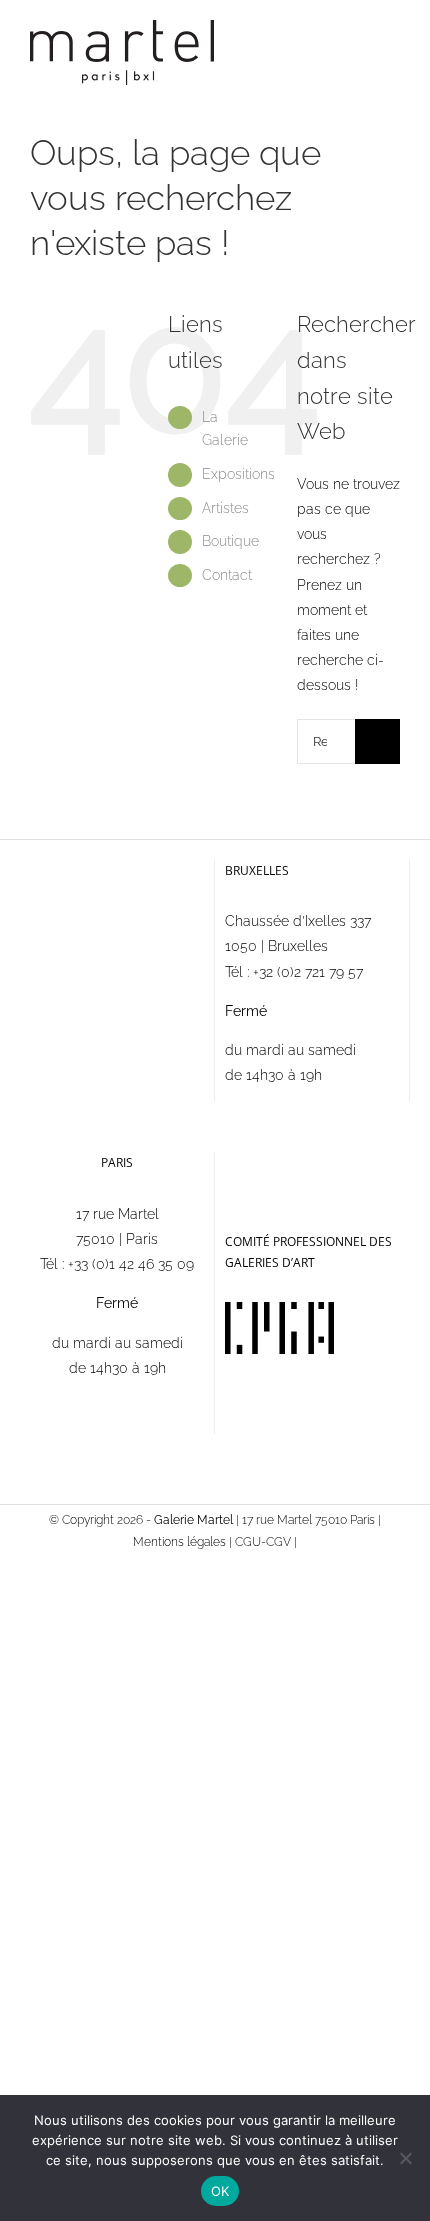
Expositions (238, 474)
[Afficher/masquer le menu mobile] (392, 45)
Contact (227, 575)
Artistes (225, 508)
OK (220, 2191)
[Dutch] (289, 1162)
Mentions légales (179, 1542)
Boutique (230, 541)
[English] (263, 1162)
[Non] (405, 2158)
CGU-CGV (263, 1542)
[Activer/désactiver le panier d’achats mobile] (356, 45)
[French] (237, 1161)
